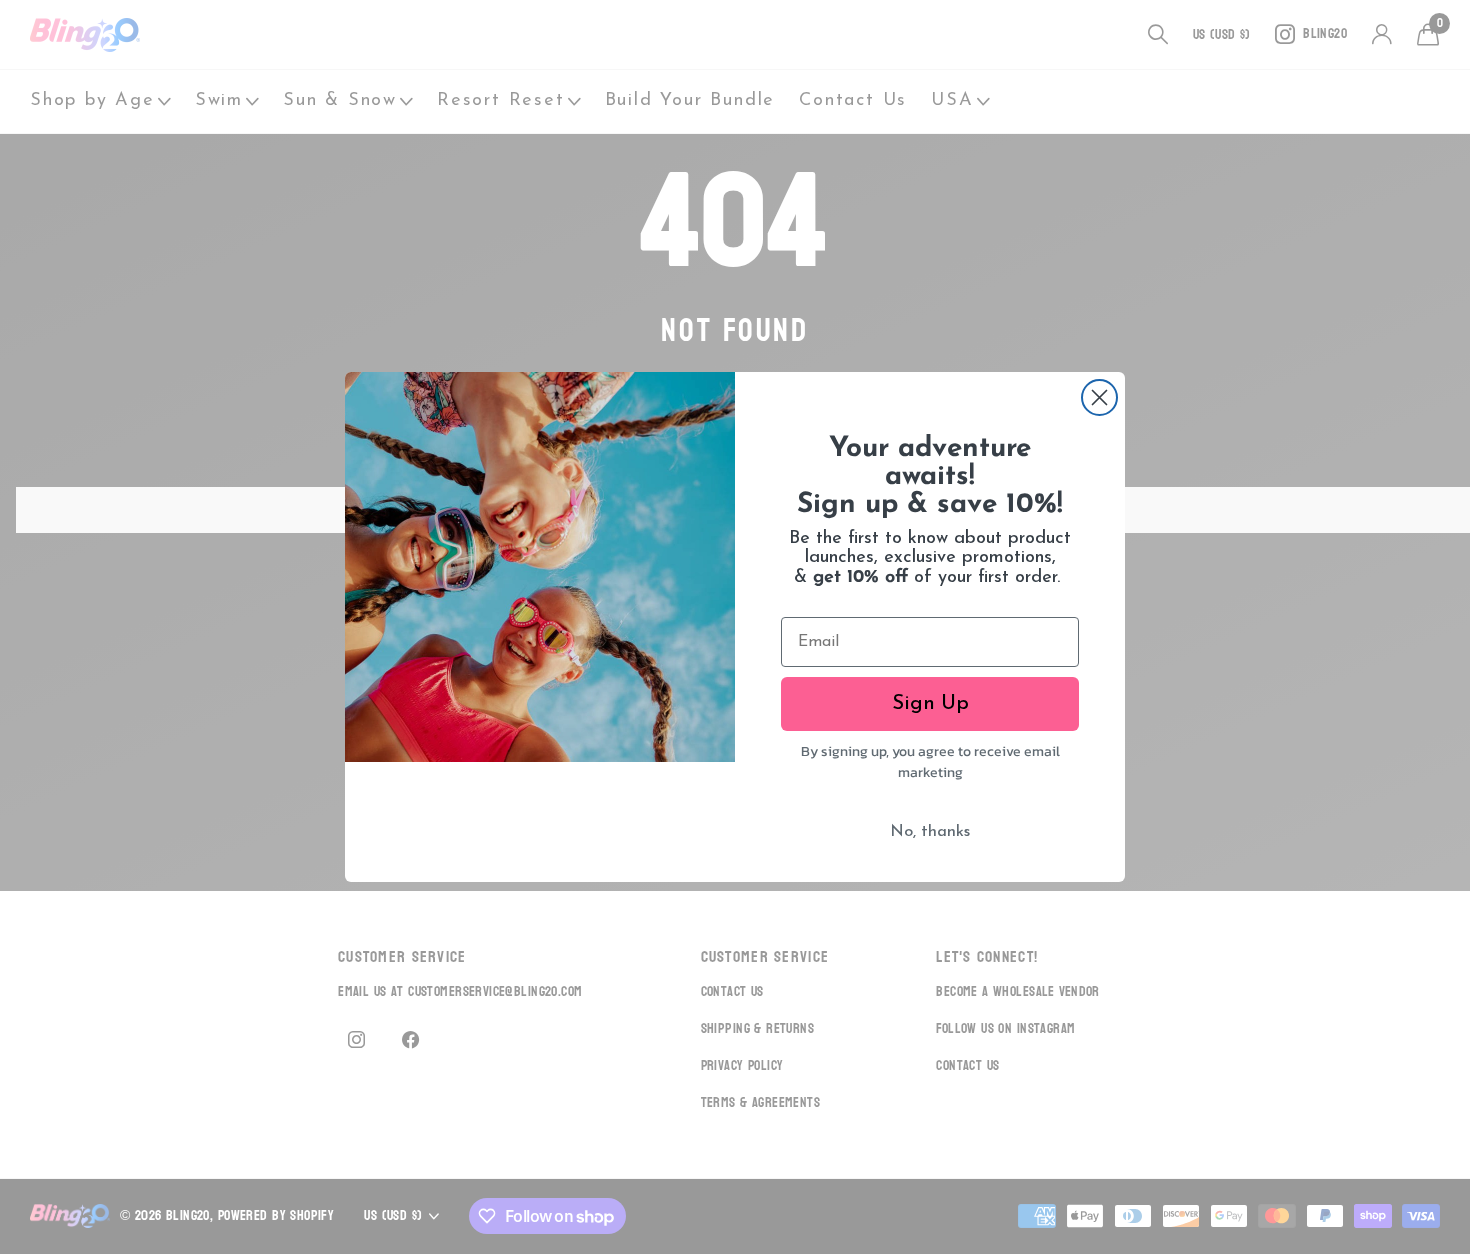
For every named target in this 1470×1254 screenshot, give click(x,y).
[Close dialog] (1099, 397)
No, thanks (930, 832)
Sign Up (930, 704)
